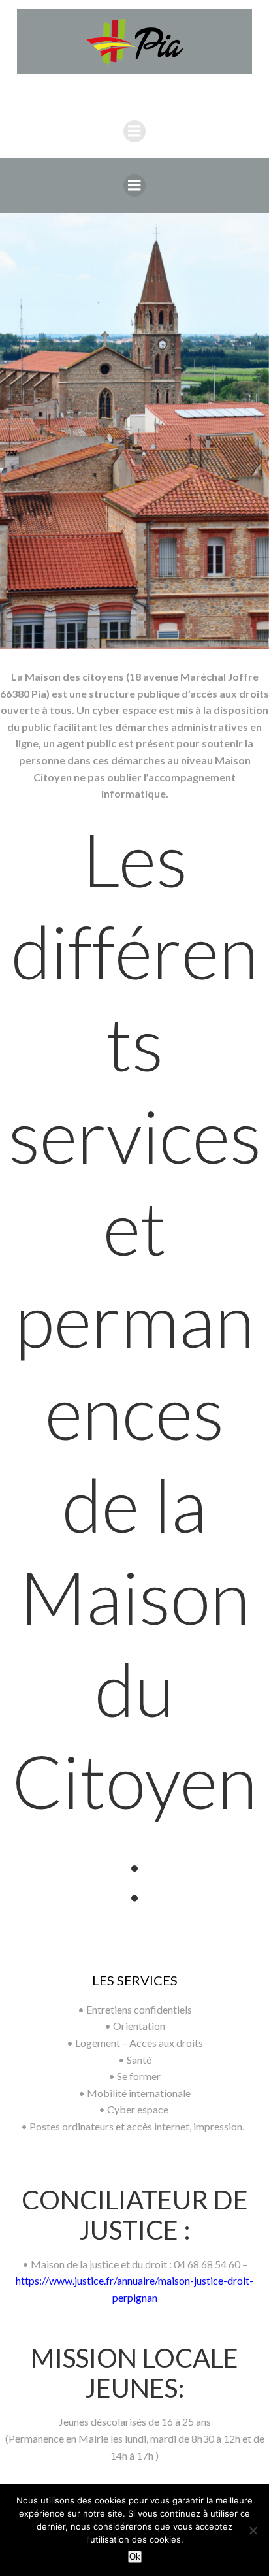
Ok (135, 2557)
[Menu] (134, 131)
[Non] (253, 2530)
